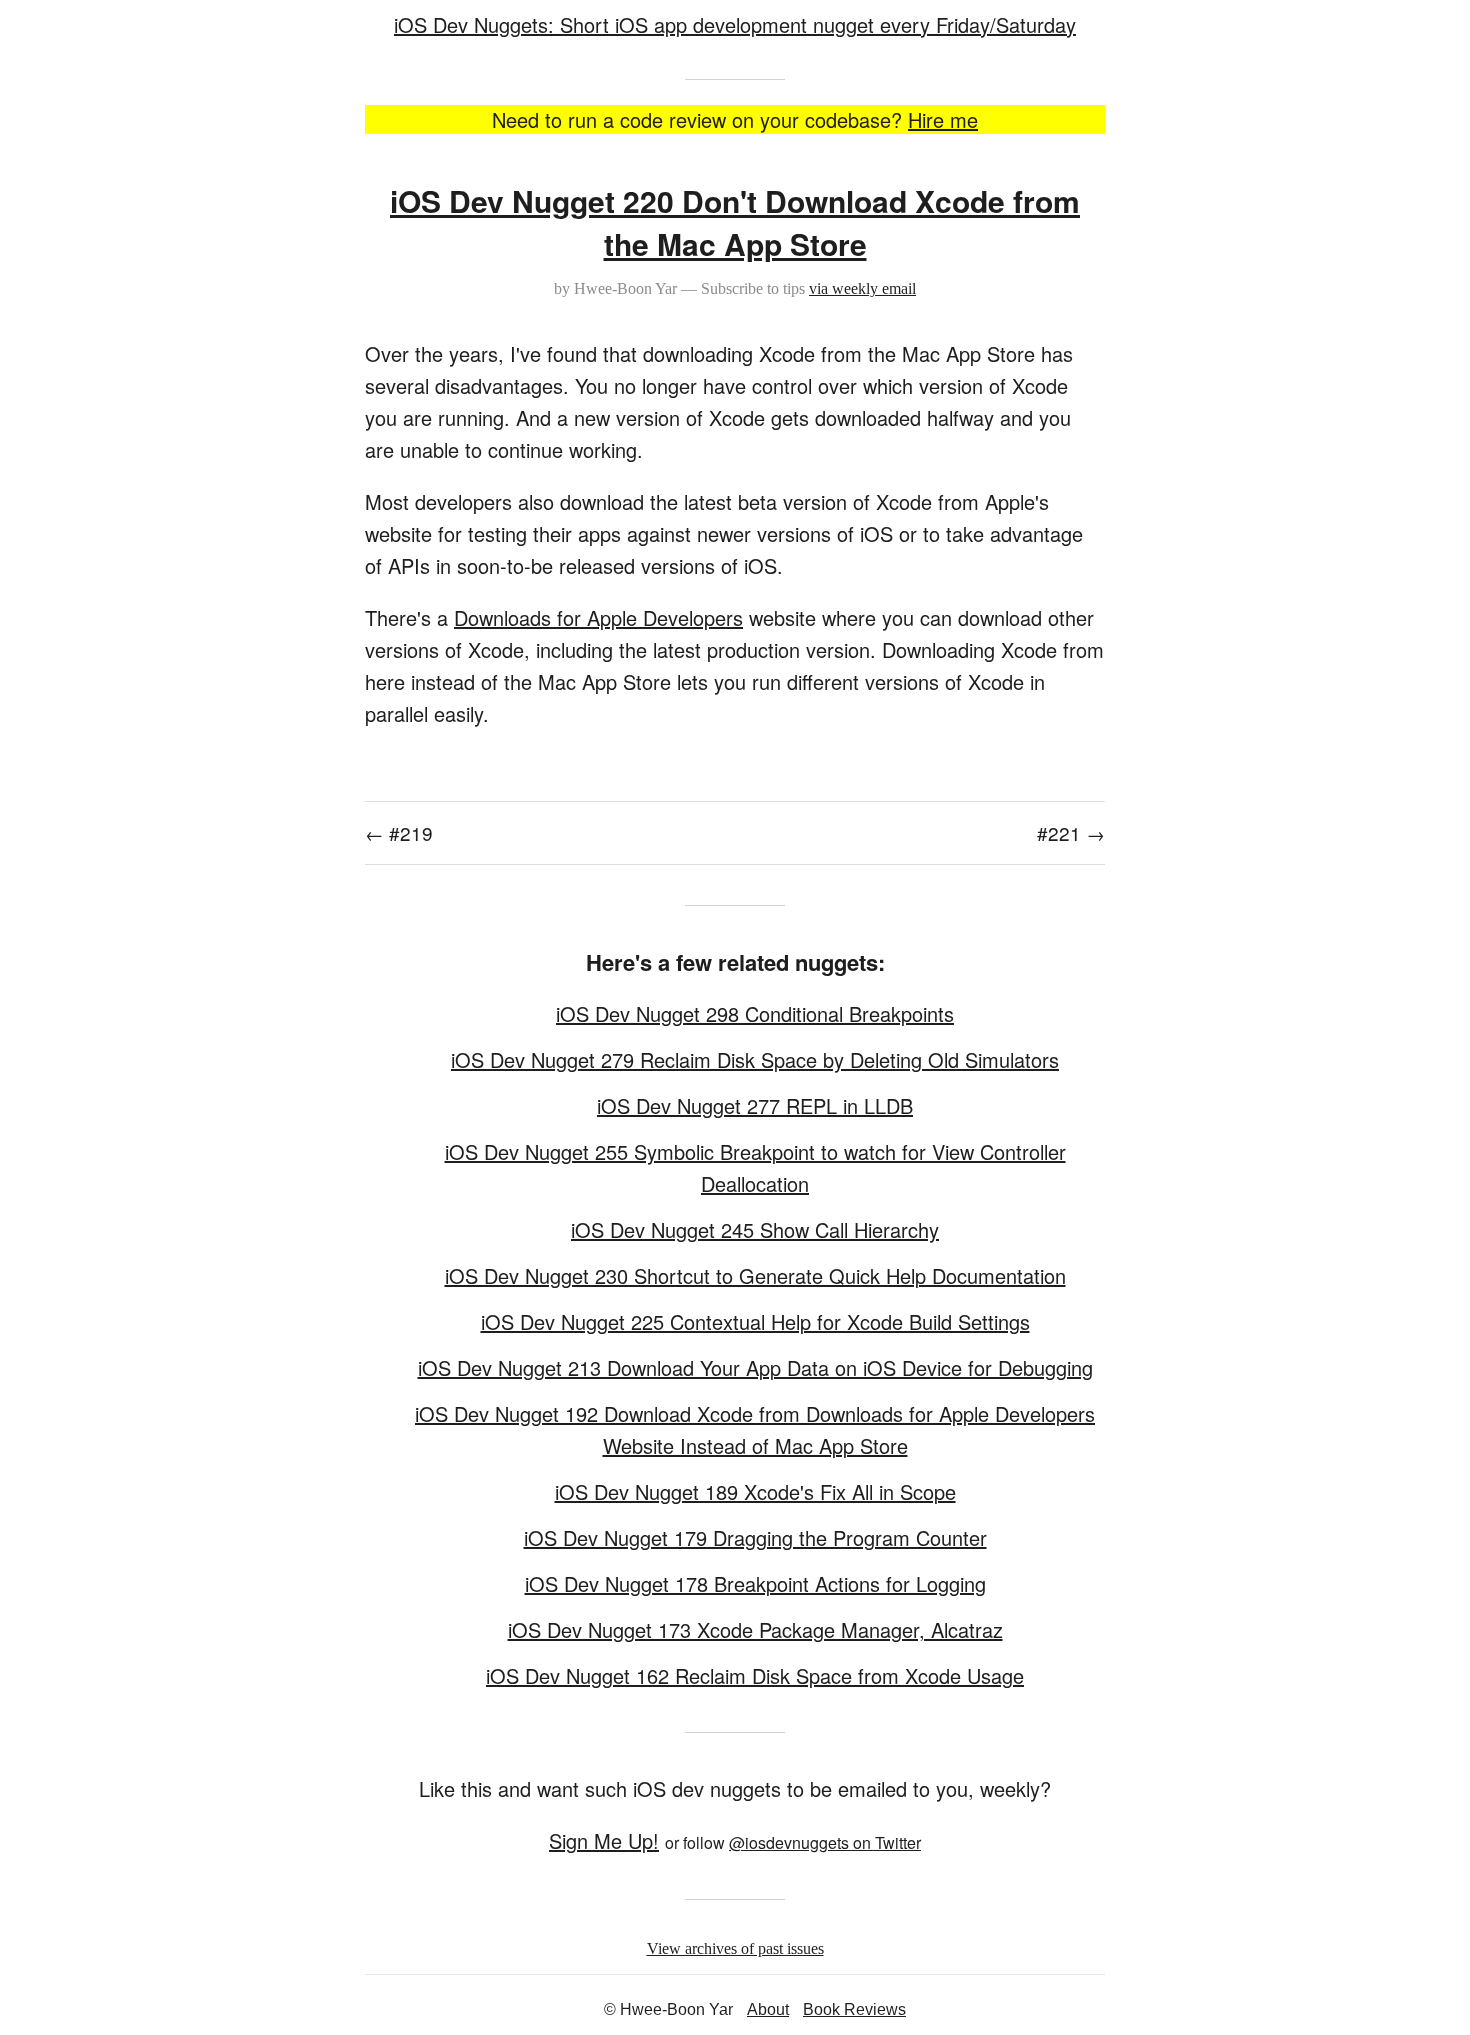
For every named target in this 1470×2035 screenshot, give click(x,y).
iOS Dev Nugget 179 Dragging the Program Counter (755, 1537)
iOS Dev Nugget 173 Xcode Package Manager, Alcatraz (755, 1629)
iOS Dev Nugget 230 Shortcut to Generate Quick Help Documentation (755, 1275)
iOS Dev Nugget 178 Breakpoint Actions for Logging (755, 1583)
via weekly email (862, 288)
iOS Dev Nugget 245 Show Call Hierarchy (755, 1229)
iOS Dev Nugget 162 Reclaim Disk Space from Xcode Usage (755, 1675)
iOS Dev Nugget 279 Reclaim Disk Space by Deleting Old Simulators (755, 1059)
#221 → (1071, 832)
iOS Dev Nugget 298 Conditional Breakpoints (755, 1013)
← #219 (399, 832)
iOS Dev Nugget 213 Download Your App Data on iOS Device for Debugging (755, 1367)
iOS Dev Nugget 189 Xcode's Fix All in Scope (755, 1491)
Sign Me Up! (604, 1840)
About (768, 2009)
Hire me (943, 119)
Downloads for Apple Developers (598, 617)
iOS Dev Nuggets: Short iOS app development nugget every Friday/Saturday (735, 24)
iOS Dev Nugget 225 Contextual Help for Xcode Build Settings (755, 1321)
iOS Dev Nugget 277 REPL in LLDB (755, 1105)
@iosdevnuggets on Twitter (825, 1842)
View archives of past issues (735, 1948)
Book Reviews (854, 2009)
